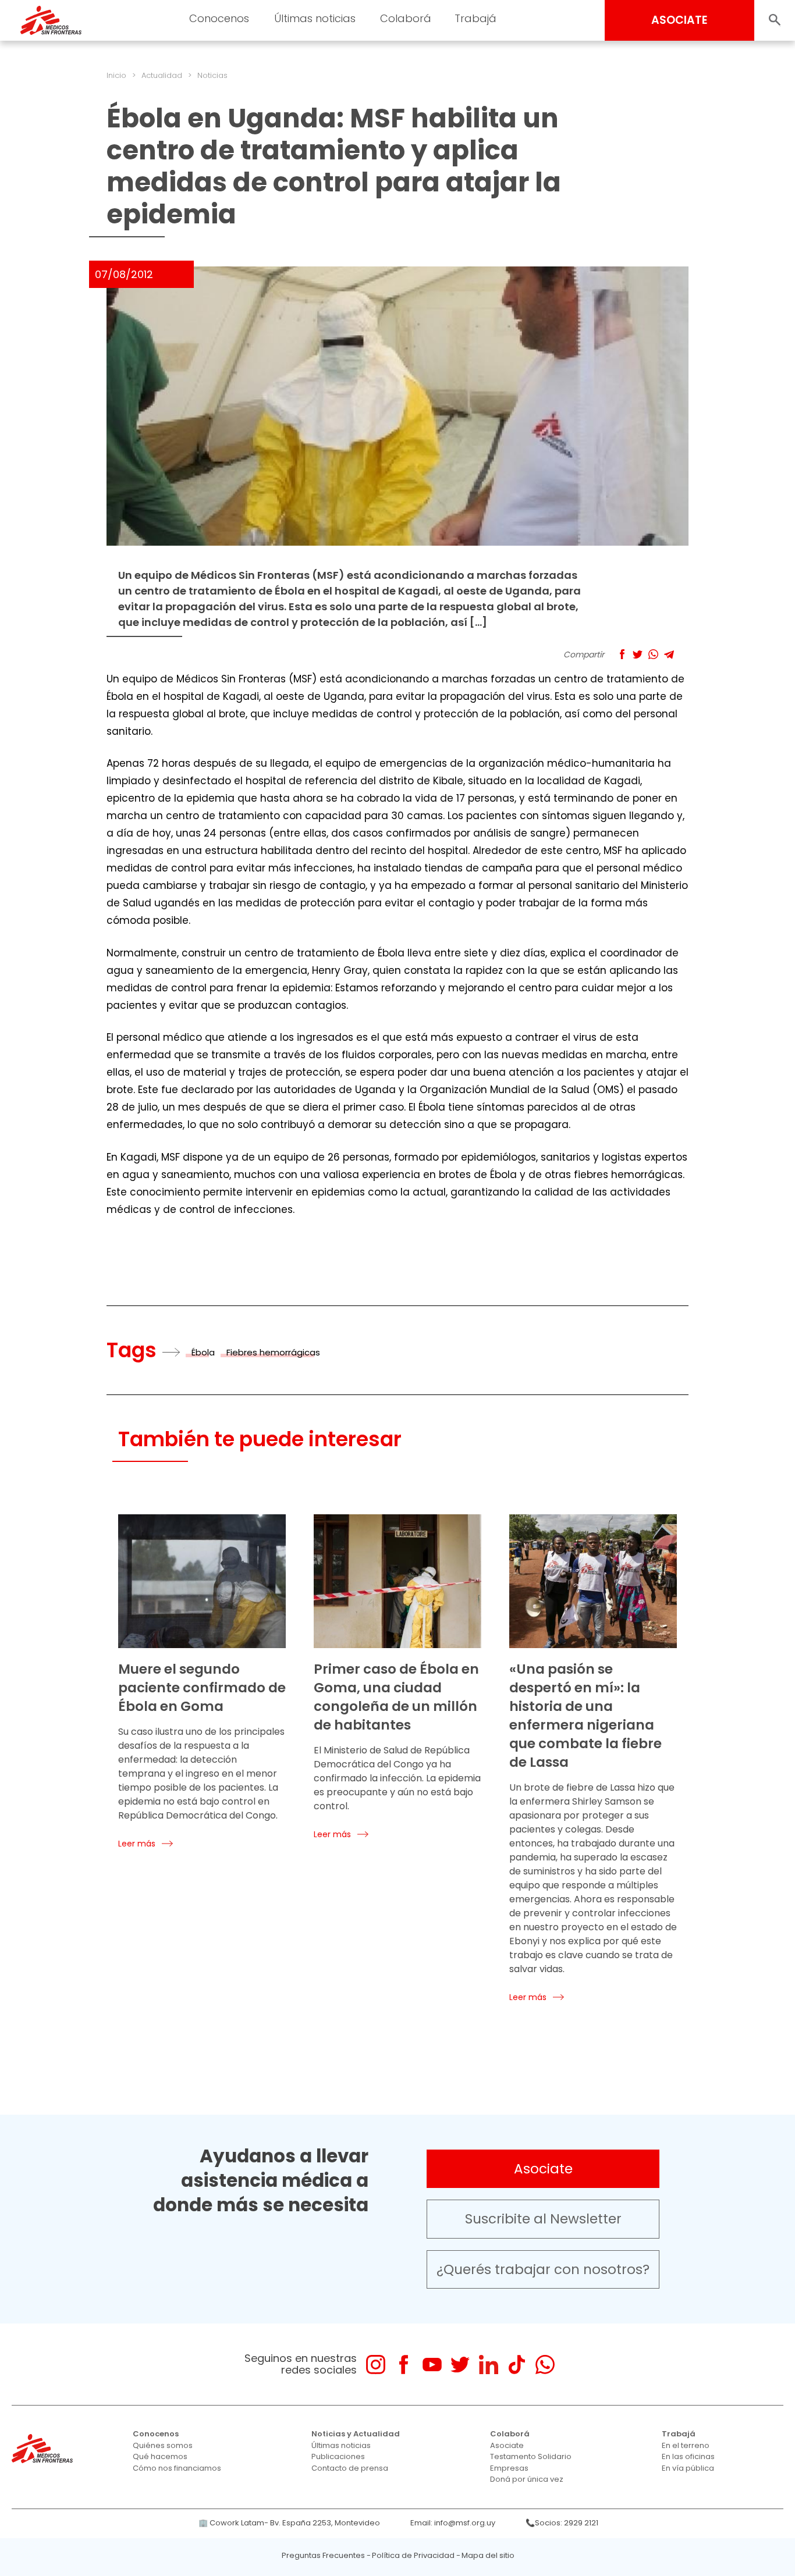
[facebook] (404, 2365)
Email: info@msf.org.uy (453, 2523)
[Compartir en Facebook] (622, 654)
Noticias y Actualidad (356, 2434)
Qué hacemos (160, 2456)
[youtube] (432, 2365)
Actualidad (162, 75)
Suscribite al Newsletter (543, 2219)
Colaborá (510, 2434)
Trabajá (679, 2434)
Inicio (116, 75)
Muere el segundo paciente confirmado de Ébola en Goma (202, 1688)
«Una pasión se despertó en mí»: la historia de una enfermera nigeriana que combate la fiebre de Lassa (585, 1716)
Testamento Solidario (531, 2456)
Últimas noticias (341, 2445)
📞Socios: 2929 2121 (562, 2523)
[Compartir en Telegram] (669, 654)
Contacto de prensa (350, 2468)
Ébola (203, 1352)
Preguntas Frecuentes (323, 2555)
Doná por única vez (527, 2479)
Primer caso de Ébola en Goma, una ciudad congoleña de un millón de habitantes (396, 1697)
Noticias (212, 75)
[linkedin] (489, 2365)
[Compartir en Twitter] (638, 654)
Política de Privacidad (413, 2555)
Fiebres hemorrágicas (273, 1352)
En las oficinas (688, 2456)
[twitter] (460, 2365)
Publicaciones (338, 2456)
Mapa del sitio (488, 2555)
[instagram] (376, 2365)
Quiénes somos (163, 2445)
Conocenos (156, 2434)
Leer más (137, 1844)
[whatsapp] (545, 2365)
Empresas (509, 2468)
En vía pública (688, 2468)
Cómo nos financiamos (177, 2468)
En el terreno (686, 2445)
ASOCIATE (679, 20)
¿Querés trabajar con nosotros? (543, 2269)
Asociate (543, 2169)
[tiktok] (517, 2365)
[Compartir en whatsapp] (653, 654)
